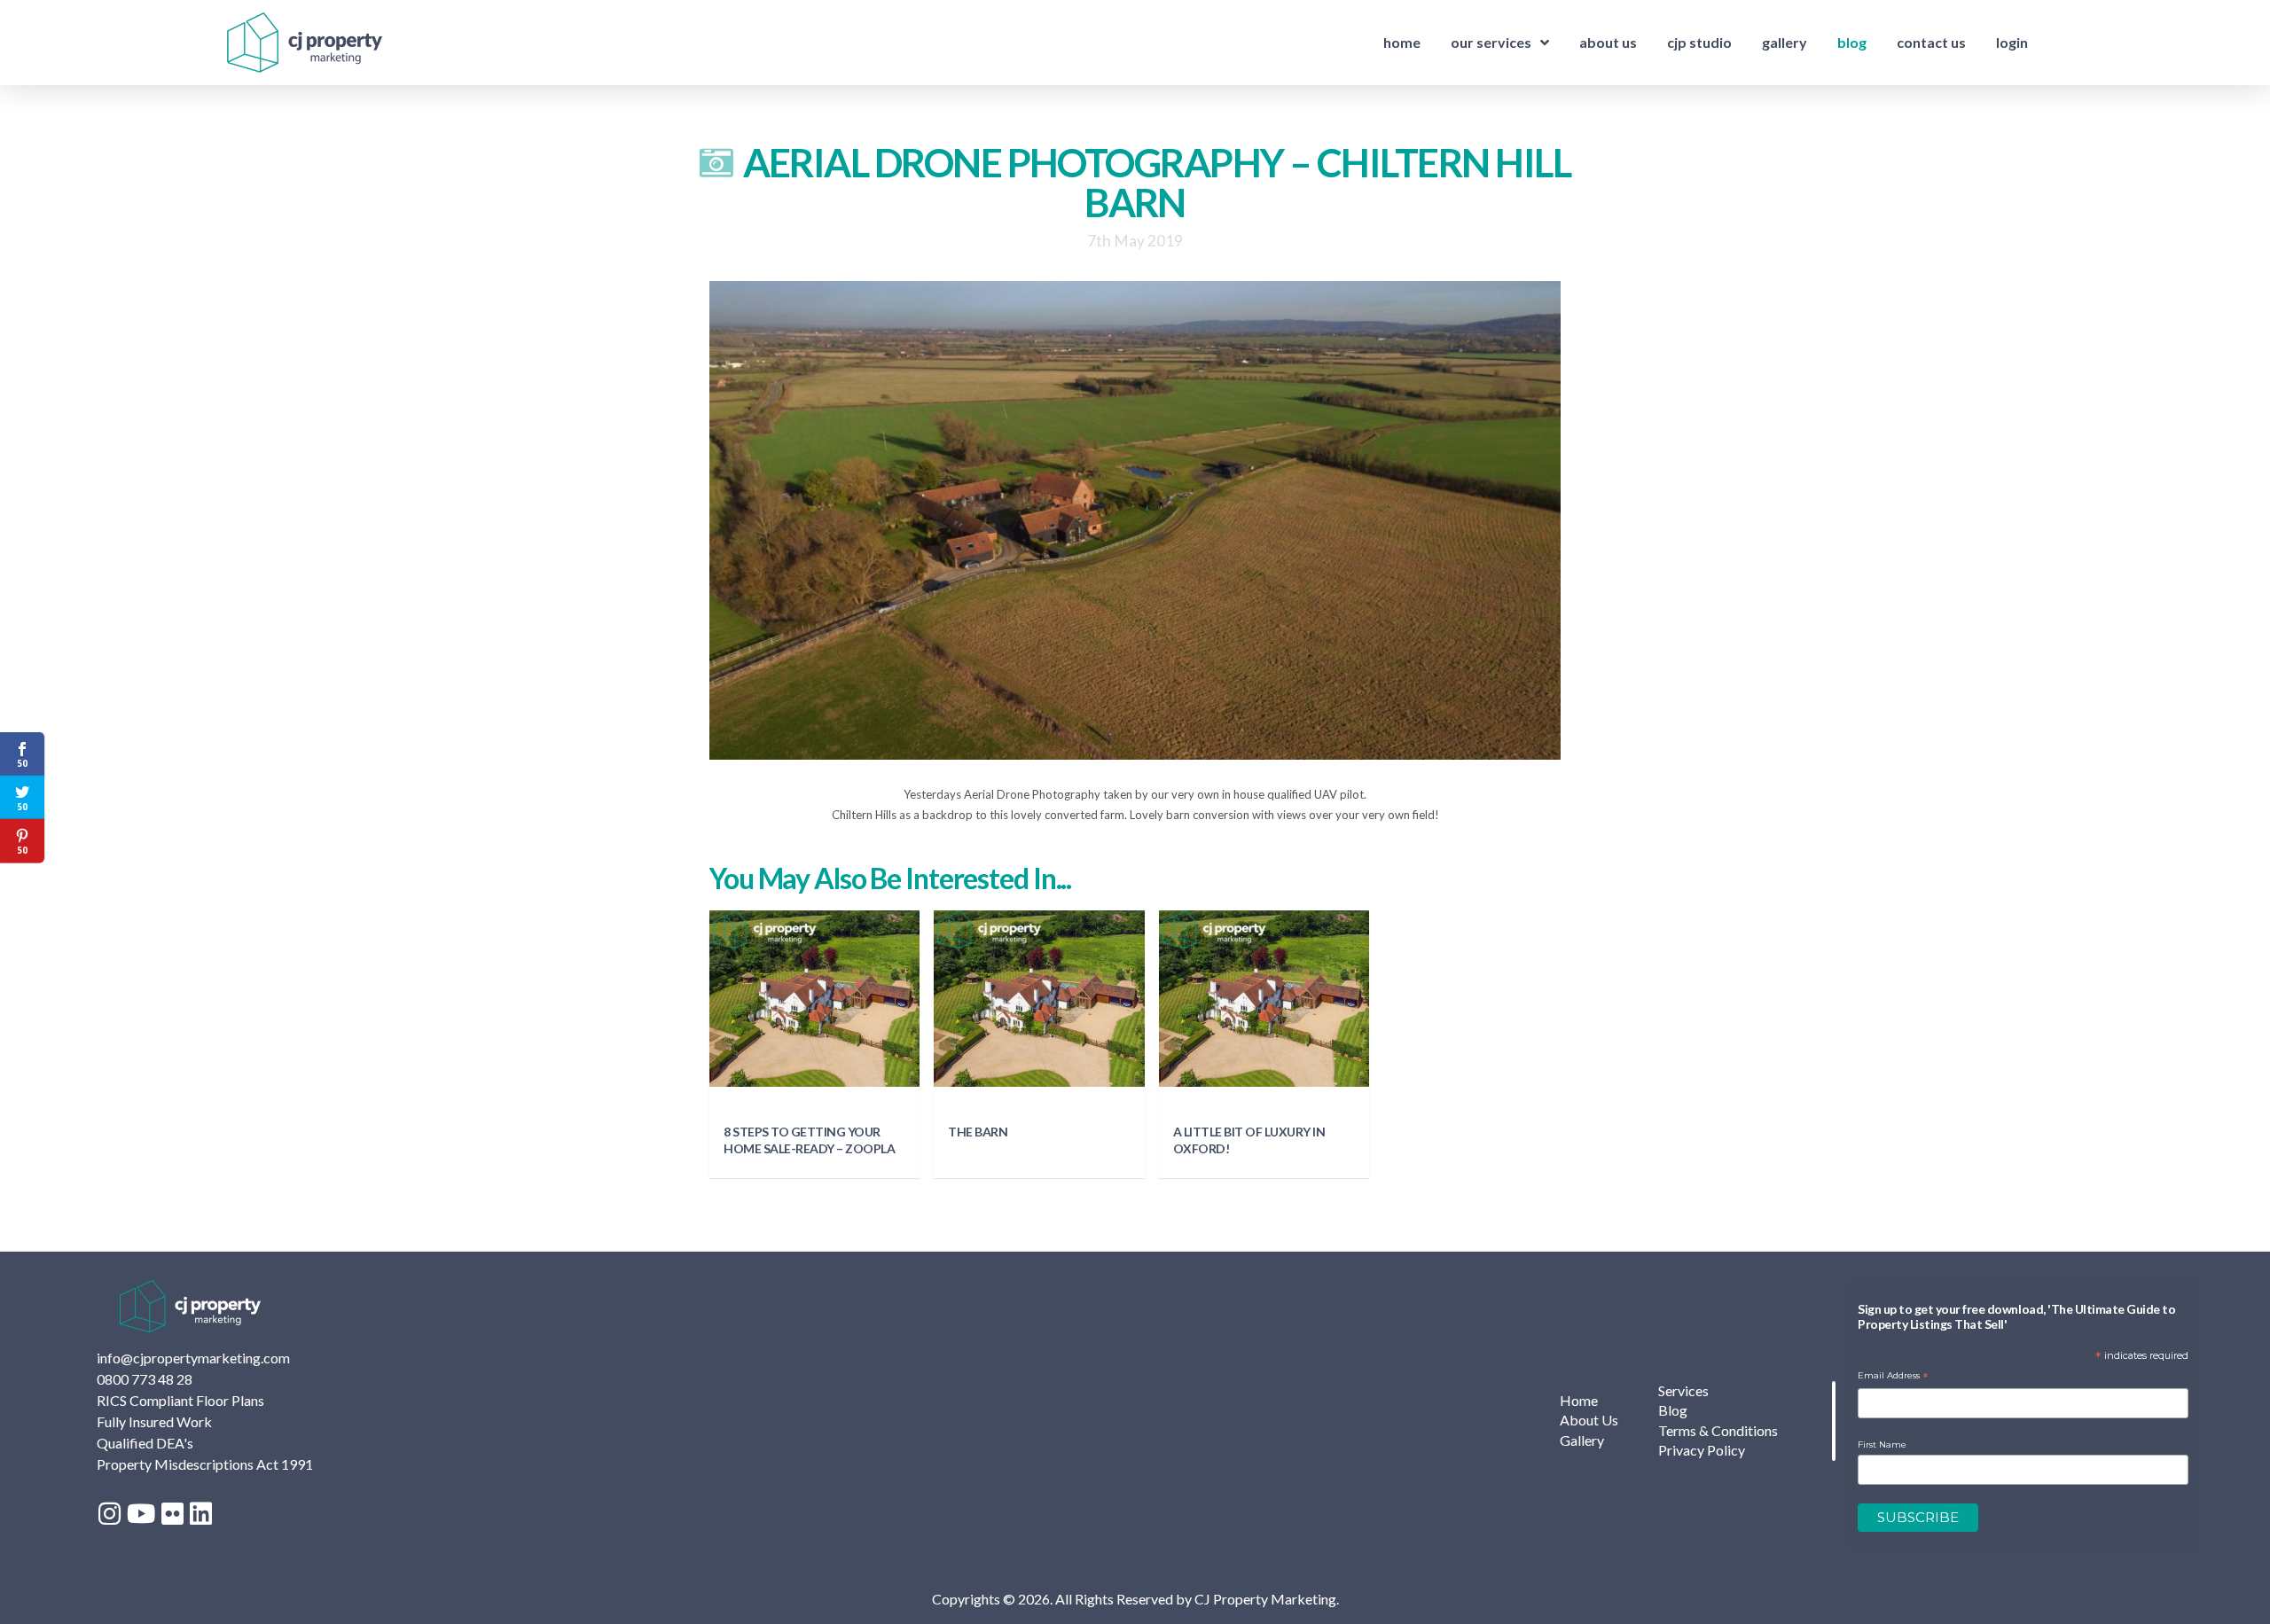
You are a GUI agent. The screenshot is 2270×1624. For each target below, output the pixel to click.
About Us (1589, 1420)
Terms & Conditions (1718, 1430)
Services (1683, 1390)
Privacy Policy (1702, 1450)
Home (1579, 1400)
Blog (1673, 1410)
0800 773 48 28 (145, 1379)
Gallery (1582, 1440)
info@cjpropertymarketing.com (193, 1358)
